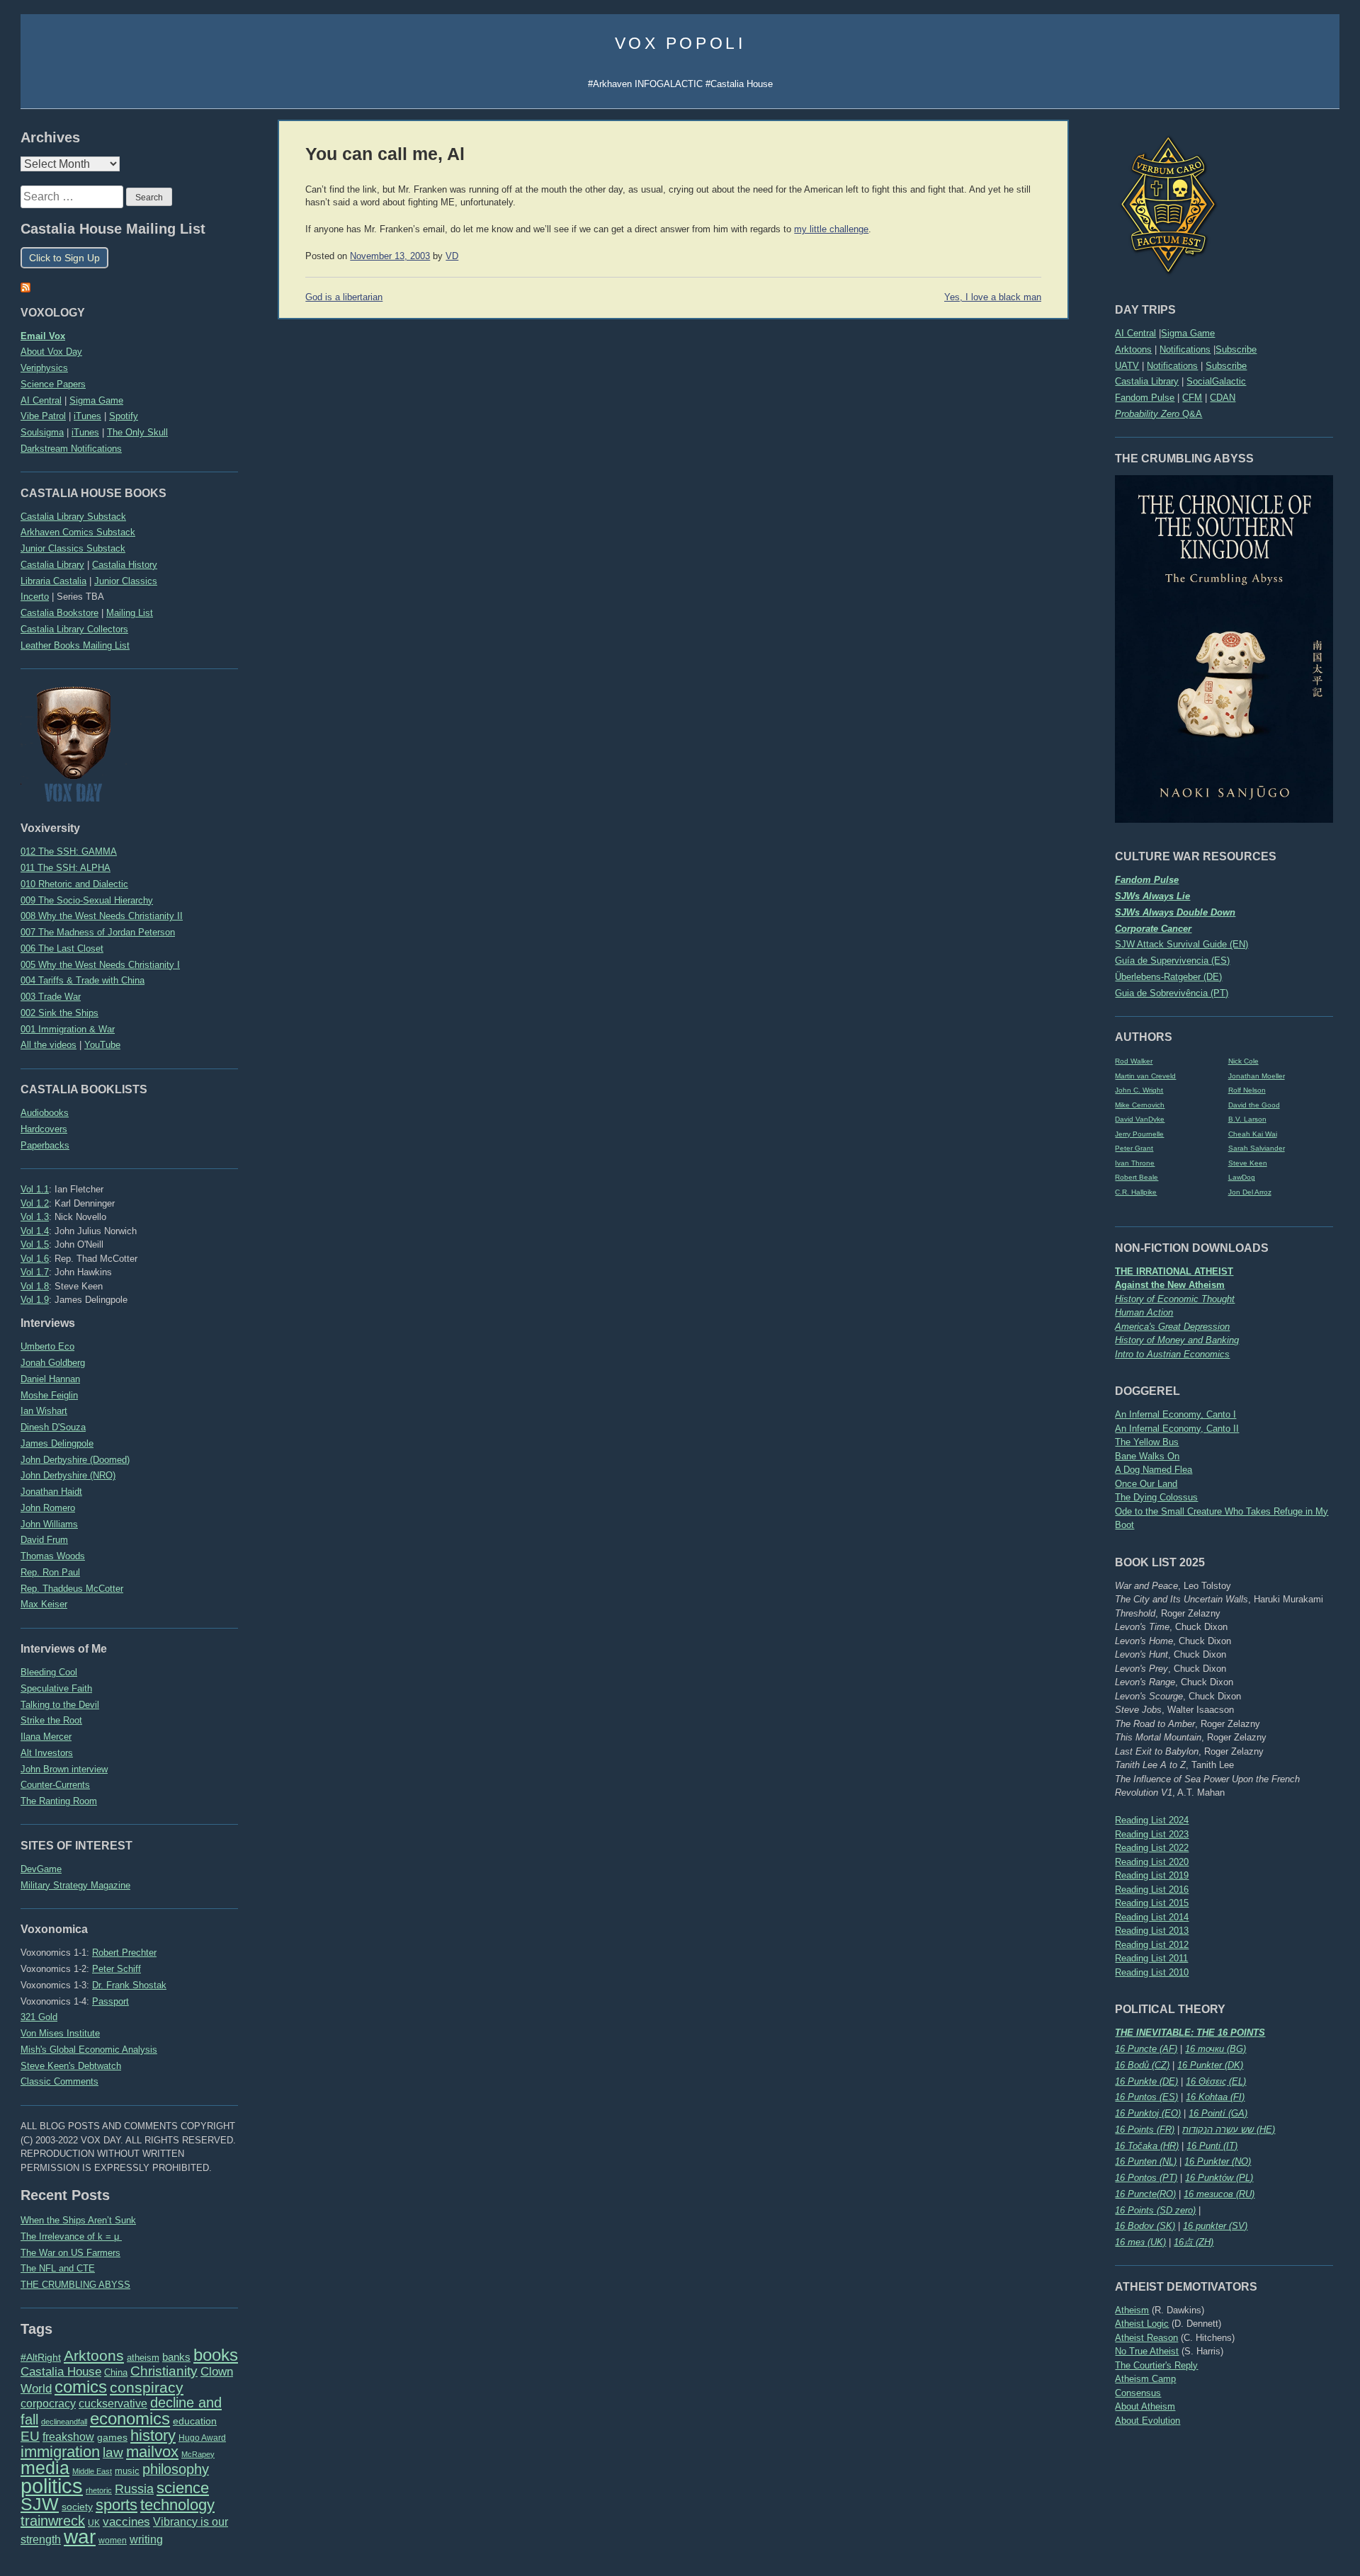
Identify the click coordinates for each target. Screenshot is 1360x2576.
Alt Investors (47, 1753)
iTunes (87, 416)
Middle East (92, 2471)
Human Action (1144, 1312)
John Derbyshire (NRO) (68, 1475)
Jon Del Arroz (1250, 1192)
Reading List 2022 (1152, 1848)
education (195, 2421)
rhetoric (99, 2490)
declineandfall (64, 2422)
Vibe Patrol (43, 416)
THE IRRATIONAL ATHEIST (1174, 1271)
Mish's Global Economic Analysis (89, 2050)
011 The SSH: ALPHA (66, 868)
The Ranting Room (59, 1801)
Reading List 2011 (1151, 1958)
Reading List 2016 (1152, 1890)
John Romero (48, 1508)
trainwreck (53, 2521)
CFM (1192, 398)
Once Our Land (1146, 1484)
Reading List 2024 (1152, 1820)
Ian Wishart (44, 1411)
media (45, 2468)
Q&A (1158, 414)
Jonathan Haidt (51, 1492)
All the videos (49, 1045)
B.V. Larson (1247, 1119)
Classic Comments (59, 2081)
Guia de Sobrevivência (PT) (1172, 993)
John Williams (49, 1524)
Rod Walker (1134, 1061)
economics (130, 2418)
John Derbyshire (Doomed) (75, 1460)
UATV (1127, 366)
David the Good (1254, 1105)
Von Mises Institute (60, 2033)
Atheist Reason (1146, 2338)
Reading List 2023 (1152, 1834)
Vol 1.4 (35, 1231)
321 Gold (39, 2017)
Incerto (35, 597)
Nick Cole (1243, 1061)
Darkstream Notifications (71, 449)
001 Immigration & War (68, 1029)
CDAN (1223, 398)
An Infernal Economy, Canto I (1175, 1414)
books (216, 2355)
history (153, 2435)
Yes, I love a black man (993, 297)
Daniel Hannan (50, 1379)
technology (177, 2505)
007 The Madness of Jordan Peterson (98, 932)
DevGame (41, 1869)
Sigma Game (1188, 333)
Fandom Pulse (1145, 398)
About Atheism (1145, 2406)
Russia (134, 2489)
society (77, 2507)
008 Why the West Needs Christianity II (102, 916)
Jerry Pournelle (1139, 1134)
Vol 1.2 (35, 1203)
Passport (110, 2001)
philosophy (176, 2469)
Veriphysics (44, 368)
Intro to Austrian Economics (1172, 1354)
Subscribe (1236, 349)
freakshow (68, 2437)
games (112, 2438)
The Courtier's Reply (1156, 2365)
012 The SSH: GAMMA (69, 851)
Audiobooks (45, 1113)
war (80, 2536)
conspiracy (147, 2387)
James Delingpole (57, 1443)
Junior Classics (126, 581)
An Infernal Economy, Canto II (1177, 1429)
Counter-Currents (55, 1785)
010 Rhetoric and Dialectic (74, 884)
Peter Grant (1134, 1148)
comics (81, 2387)
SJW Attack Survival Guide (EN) (1181, 944)
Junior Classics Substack (73, 548)
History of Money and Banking (1177, 1340)
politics (52, 2486)
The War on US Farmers (70, 2253)
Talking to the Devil (60, 1705)
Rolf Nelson (1247, 1090)
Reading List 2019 (1152, 1875)
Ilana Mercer (46, 1737)
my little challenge (831, 229)
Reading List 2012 (1152, 1945)
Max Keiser (44, 1604)
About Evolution (1147, 2421)
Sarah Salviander (1257, 1148)
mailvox (152, 2452)
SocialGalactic (1216, 381)
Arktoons (1133, 349)
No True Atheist (1147, 2351)
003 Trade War (51, 997)
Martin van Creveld (1145, 1076)
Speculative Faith (56, 1688)
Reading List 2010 (1152, 1972)
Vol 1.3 (35, 1217)
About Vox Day (51, 352)
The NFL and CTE (58, 2268)
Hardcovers (44, 1129)
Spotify (124, 416)
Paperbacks (45, 1145)
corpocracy (48, 2404)
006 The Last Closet (62, 948)
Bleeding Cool (49, 1672)
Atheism (1132, 2310)
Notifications (1185, 349)
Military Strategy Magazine (75, 1885)
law (113, 2452)
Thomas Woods (53, 1556)
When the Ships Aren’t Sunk (78, 2220)
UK (94, 2523)
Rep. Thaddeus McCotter (72, 1589)
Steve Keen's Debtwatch (71, 2066)
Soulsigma (42, 432)
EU (30, 2436)
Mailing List (130, 613)
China (116, 2372)
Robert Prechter (124, 1953)
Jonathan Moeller (1257, 1076)
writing (146, 2540)
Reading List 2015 (1152, 1903)
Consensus (1138, 2393)
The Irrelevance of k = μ (71, 2236)
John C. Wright (1139, 1090)
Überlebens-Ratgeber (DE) (1168, 977)
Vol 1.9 (35, 1300)
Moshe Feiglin (49, 1395)
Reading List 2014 (1152, 1917)
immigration (60, 2452)
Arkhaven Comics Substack (78, 532)
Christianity (164, 2371)
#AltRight (41, 2357)
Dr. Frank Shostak (129, 1985)
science (183, 2488)
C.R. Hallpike (1136, 1192)
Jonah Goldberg (53, 1363)
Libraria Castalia (53, 581)
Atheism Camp (1145, 2379)
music (127, 2471)
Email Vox (43, 336)
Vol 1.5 (35, 1244)
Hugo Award (202, 2438)
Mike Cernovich (1140, 1105)
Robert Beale (1137, 1177)
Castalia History (125, 565)
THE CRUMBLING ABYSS (75, 2285)
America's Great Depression (1172, 1327)
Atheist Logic (1142, 2324)
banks (176, 2357)
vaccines (126, 2522)
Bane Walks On (1147, 1456)
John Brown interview (64, 1769)
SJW (40, 2504)
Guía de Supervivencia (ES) (1172, 961)
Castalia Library (1147, 381)
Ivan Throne (1135, 1163)
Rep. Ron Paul (50, 1572)
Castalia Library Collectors (74, 629)
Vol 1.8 (35, 1286)
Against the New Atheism (1170, 1285)
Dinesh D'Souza (53, 1427)
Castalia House (61, 2371)
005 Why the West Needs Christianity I (100, 965)
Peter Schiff (117, 1969)
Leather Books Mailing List (75, 645)
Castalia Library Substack (73, 517)
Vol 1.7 (35, 1272)
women (113, 2541)
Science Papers (53, 384)
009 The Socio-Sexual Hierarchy (87, 900)
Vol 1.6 (35, 1259)
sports (117, 2505)
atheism (143, 2358)
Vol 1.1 (35, 1189)
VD (452, 256)
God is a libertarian (344, 297)
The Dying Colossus (1156, 1497)
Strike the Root (51, 1720)
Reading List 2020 (1152, 1862)
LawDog (1242, 1177)
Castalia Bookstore (59, 613)
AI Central (1135, 333)
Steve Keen (1248, 1163)
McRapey (198, 2454)
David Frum (44, 1540)
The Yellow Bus (1147, 1442)
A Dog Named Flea (1154, 1470)
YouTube (102, 1045)
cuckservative (113, 2404)
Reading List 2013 (1152, 1931)
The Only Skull (137, 432)
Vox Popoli (680, 43)
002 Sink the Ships (59, 1013)
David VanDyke (1140, 1119)
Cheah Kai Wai (1253, 1134)
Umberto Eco (47, 1346)
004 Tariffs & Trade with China (83, 980)
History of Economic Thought (1175, 1299)
